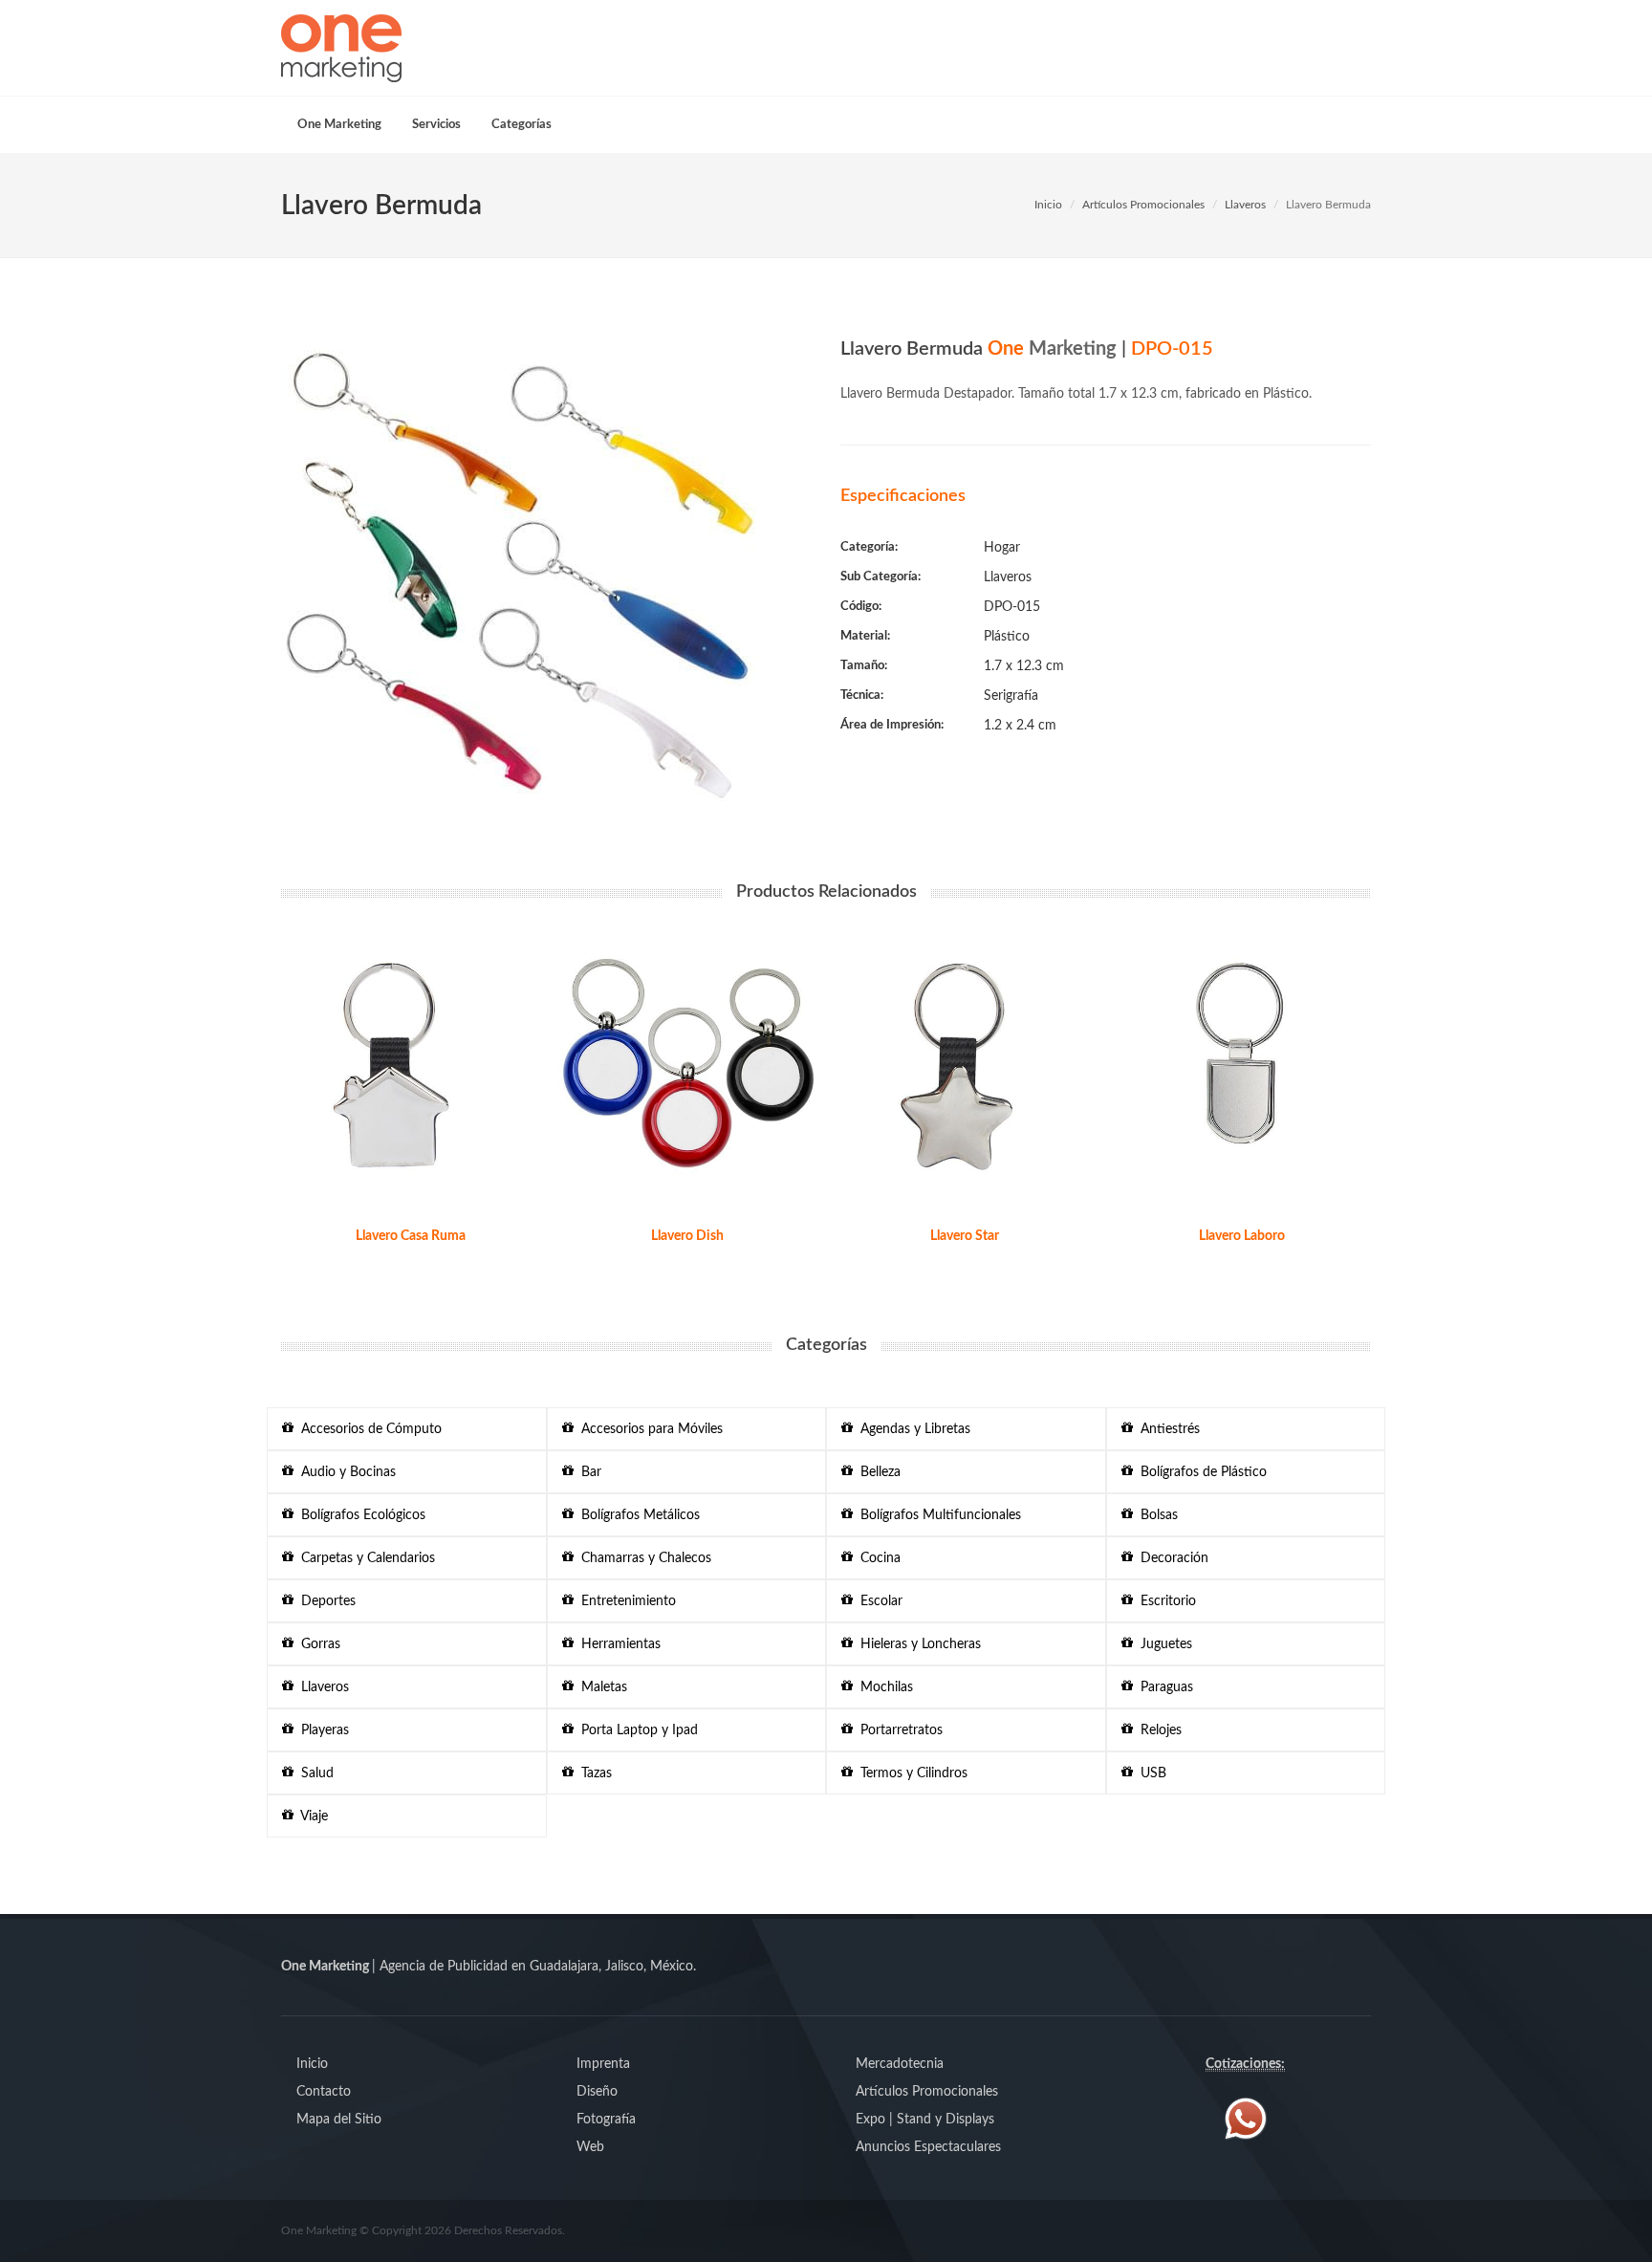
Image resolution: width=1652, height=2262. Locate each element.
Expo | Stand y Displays (925, 2120)
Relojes (1157, 1730)
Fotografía (606, 2120)
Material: (865, 636)
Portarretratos (898, 1730)
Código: (861, 607)
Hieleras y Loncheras (917, 1644)
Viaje (311, 1816)
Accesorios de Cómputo (368, 1429)
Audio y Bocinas (345, 1472)
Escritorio (1164, 1601)
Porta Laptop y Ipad (636, 1730)
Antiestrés (1166, 1429)
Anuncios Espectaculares (928, 2147)
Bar (587, 1472)
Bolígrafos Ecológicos (359, 1515)
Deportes (325, 1601)
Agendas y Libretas (912, 1429)
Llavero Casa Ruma (411, 1236)
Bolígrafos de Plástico (1200, 1472)
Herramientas (617, 1644)
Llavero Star (965, 1236)
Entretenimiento (625, 1601)
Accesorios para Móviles (648, 1429)
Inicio (1048, 205)
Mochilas (883, 1687)
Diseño (597, 2092)
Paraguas (1163, 1687)
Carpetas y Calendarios (364, 1558)
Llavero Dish (687, 1236)
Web (590, 2147)
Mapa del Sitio (339, 2120)
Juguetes (1163, 1644)
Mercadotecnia (900, 2064)
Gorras (317, 1644)
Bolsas (1155, 1515)
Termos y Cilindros (910, 1773)
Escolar (878, 1601)
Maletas (600, 1687)
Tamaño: (864, 666)
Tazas (593, 1773)
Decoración (1171, 1558)
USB (1150, 1773)
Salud (314, 1773)
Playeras (321, 1730)
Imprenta (603, 2064)
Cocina (877, 1558)
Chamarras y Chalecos (642, 1558)
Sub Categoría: (880, 577)
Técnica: (862, 696)
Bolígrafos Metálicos (637, 1515)
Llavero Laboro (1242, 1236)
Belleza (877, 1472)
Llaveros (1245, 205)
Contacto (324, 2092)
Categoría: (869, 547)
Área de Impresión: (892, 725)
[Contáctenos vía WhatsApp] (1246, 2119)
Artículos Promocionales (1143, 205)
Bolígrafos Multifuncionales (937, 1515)
